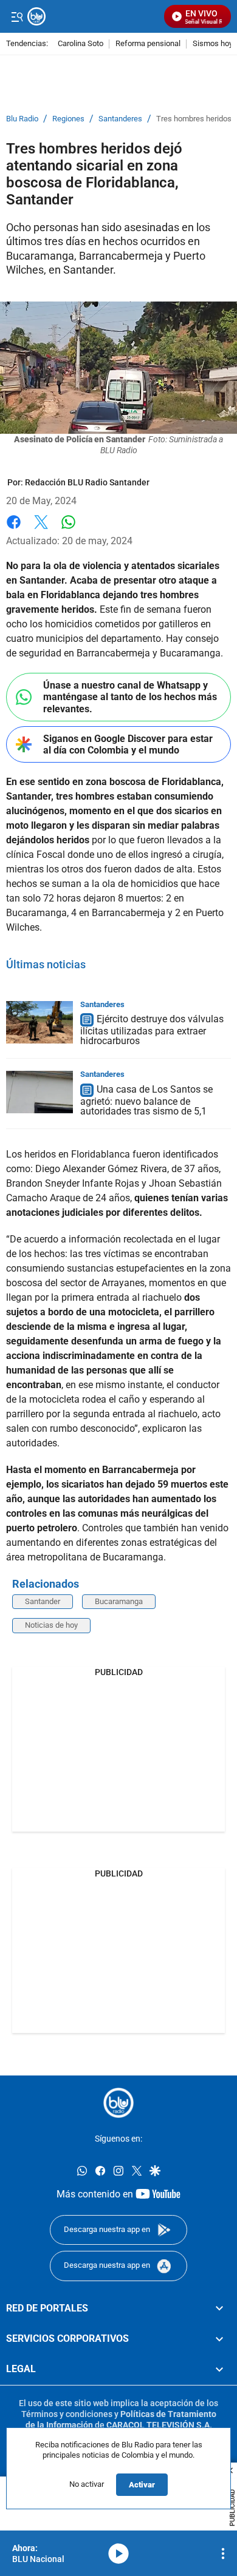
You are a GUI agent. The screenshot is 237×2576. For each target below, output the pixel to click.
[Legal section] (219, 2369)
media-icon (118, 2554)
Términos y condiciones (67, 2414)
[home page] (118, 2103)
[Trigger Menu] (17, 16)
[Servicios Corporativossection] (219, 2339)
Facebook (14, 529)
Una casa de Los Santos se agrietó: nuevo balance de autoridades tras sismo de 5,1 (146, 1100)
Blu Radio (22, 119)
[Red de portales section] (219, 2308)
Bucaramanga (119, 1601)
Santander (43, 1601)
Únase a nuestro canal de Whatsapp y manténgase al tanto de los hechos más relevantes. (130, 697)
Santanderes (120, 119)
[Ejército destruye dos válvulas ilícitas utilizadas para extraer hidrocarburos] (39, 1022)
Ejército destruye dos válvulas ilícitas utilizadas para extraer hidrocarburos (152, 1030)
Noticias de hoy (51, 1625)
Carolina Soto (81, 44)
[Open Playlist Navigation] (223, 2554)
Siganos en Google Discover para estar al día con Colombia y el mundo (128, 744)
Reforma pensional (148, 44)
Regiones (68, 119)
